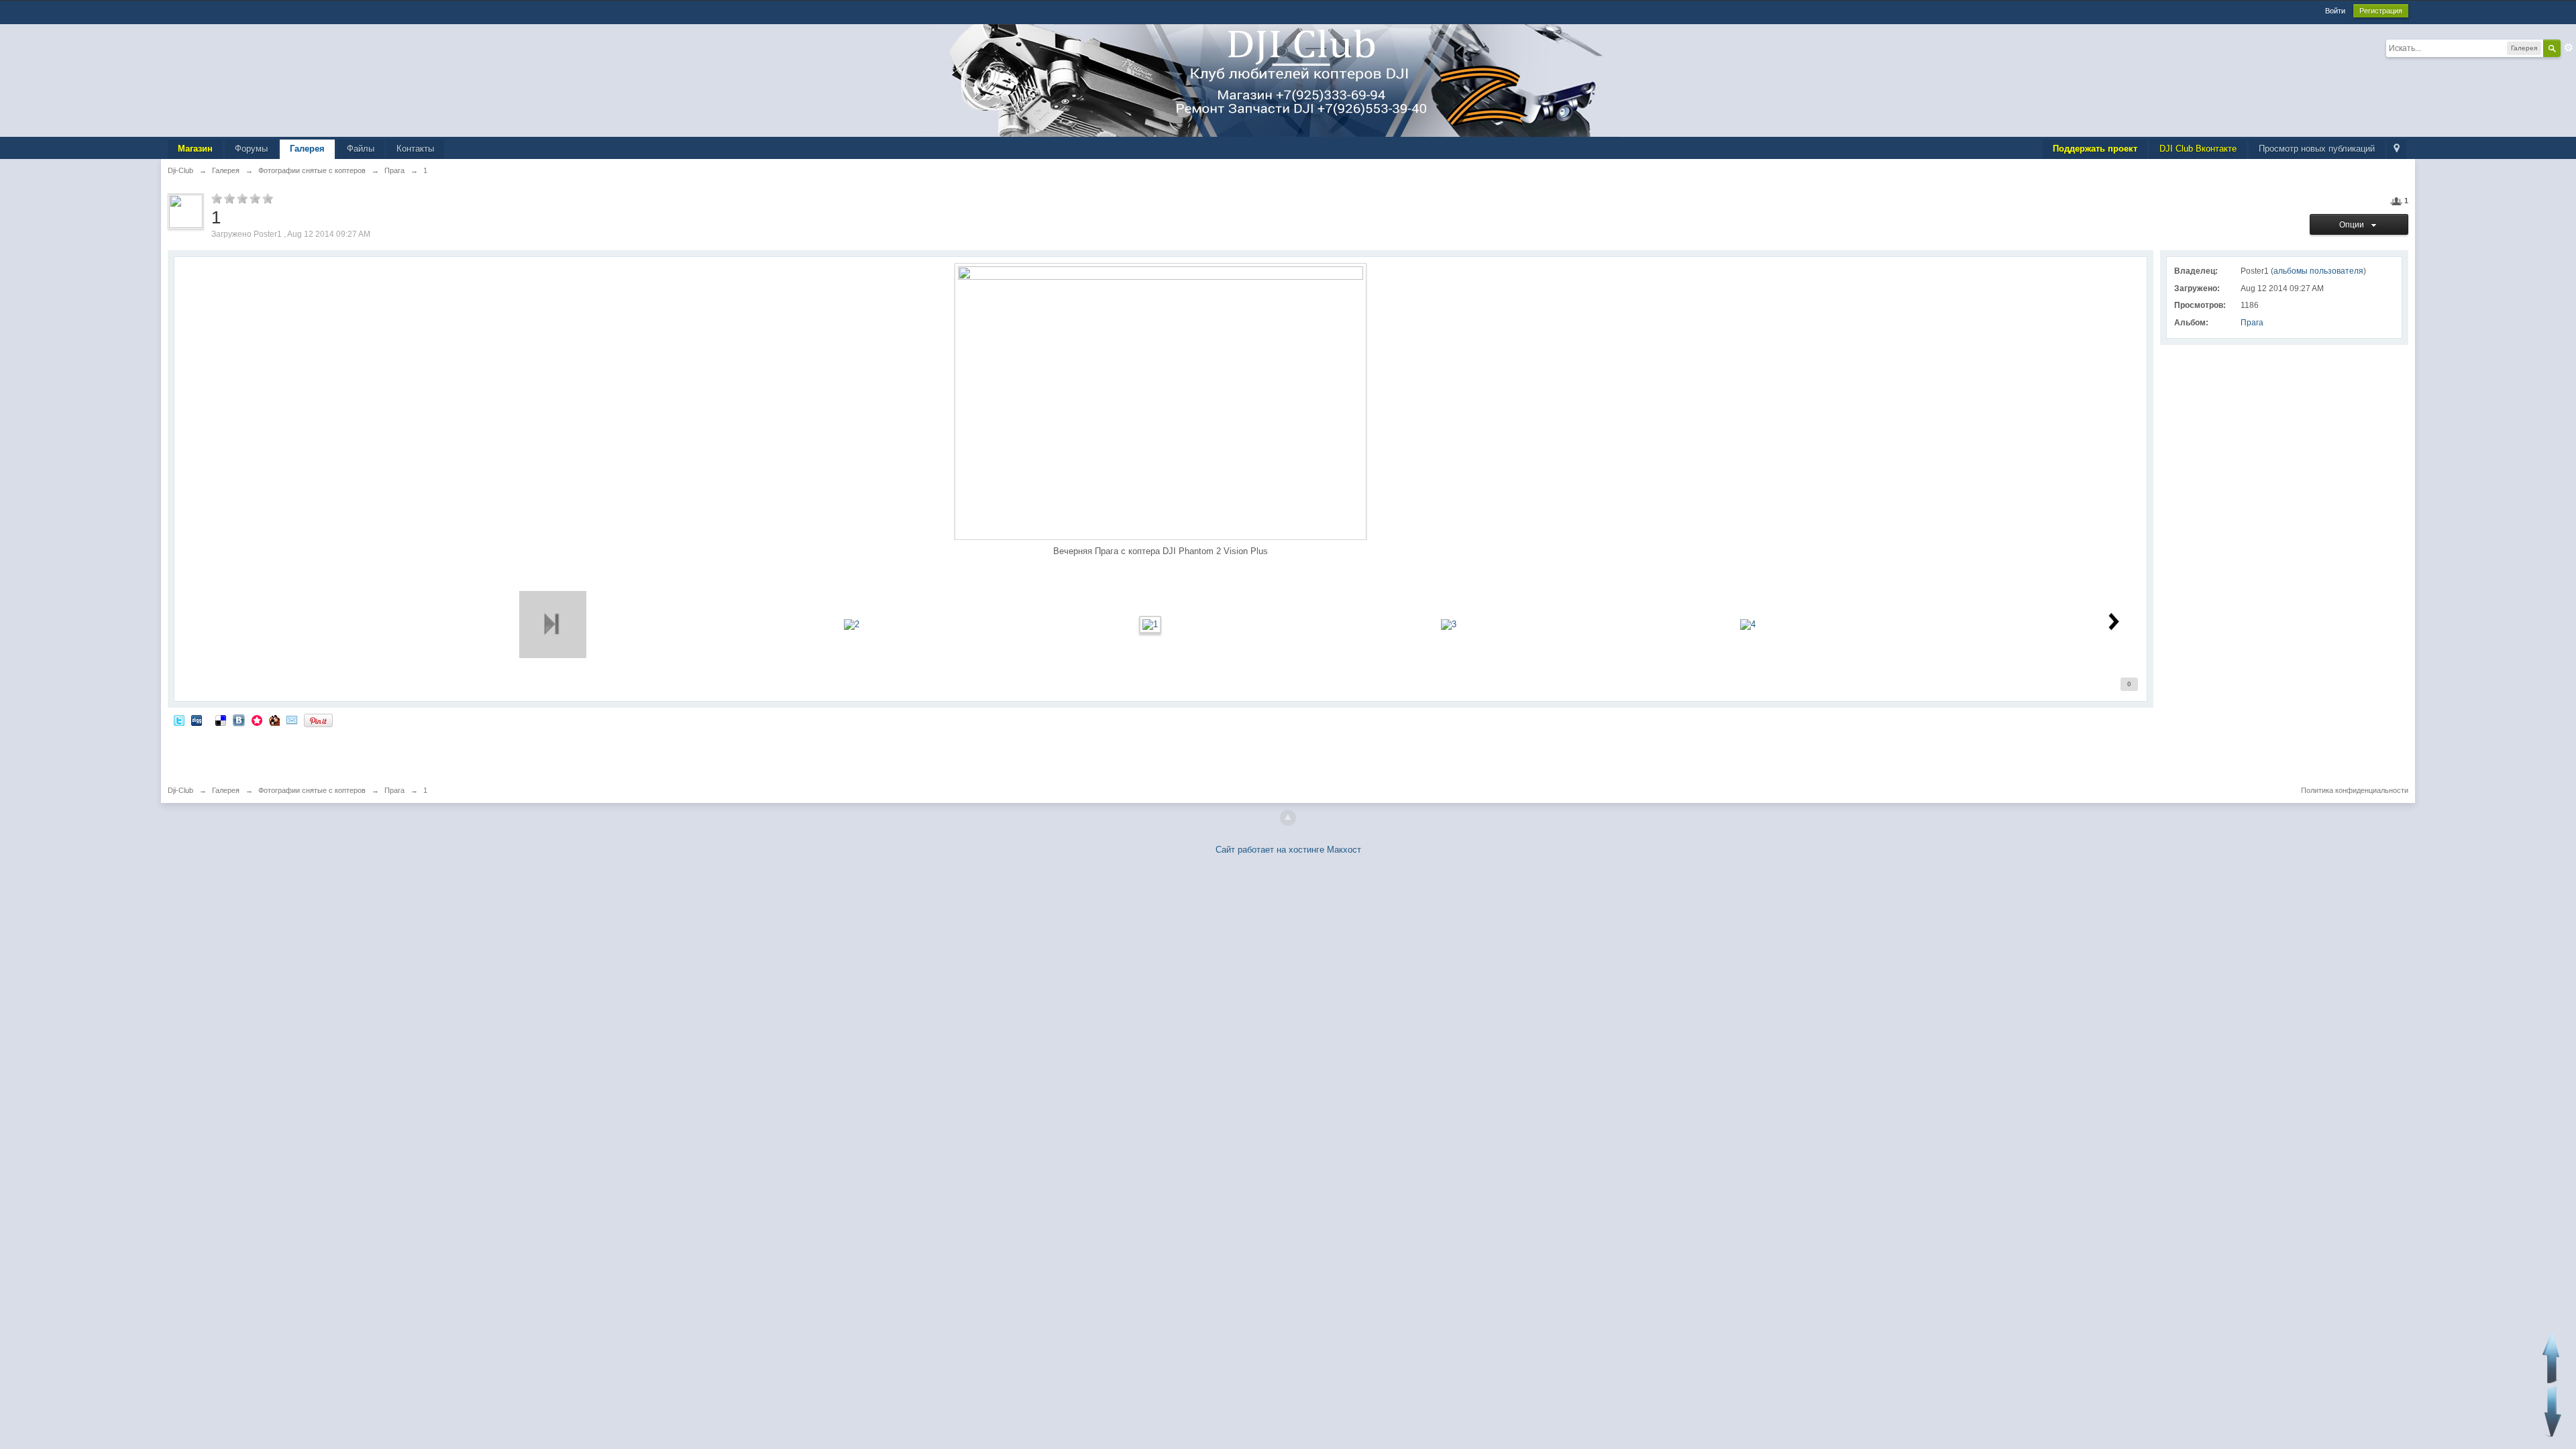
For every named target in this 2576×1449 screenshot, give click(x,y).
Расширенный (2569, 48)
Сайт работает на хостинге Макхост (1288, 850)
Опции (2354, 225)
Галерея (307, 149)
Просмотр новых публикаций (2317, 149)
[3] (1449, 624)
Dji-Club (180, 790)
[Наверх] (1288, 818)
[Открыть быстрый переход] (2397, 149)
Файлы (361, 149)
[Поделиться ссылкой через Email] (292, 720)
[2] (852, 624)
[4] (1748, 624)
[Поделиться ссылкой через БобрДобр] (274, 720)
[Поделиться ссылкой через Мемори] (257, 720)
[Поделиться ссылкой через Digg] (197, 720)
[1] (1150, 624)
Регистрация (2381, 11)
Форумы (251, 149)
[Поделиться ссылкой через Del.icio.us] (221, 720)
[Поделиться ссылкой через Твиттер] (179, 720)
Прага (2252, 323)
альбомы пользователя (2318, 271)
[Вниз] (2553, 1412)
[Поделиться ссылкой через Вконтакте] (239, 720)
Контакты (415, 149)
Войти (2335, 11)
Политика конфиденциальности (2355, 790)
